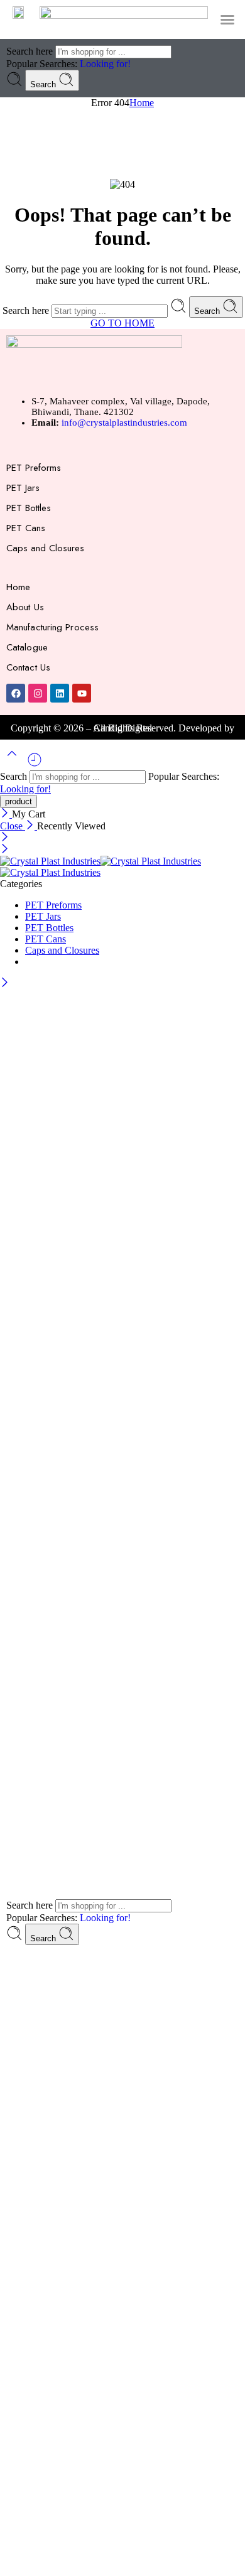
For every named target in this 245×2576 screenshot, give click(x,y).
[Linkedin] (60, 693)
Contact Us (28, 667)
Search (44, 84)
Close (13, 826)
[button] (227, 19)
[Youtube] (82, 693)
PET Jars (23, 488)
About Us (25, 607)
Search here (31, 51)
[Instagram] (38, 693)
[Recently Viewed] (35, 764)
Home (142, 103)
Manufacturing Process (52, 627)
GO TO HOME (122, 323)
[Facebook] (16, 693)
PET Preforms (34, 468)
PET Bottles (29, 508)
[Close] (6, 814)
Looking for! (105, 64)
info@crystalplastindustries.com (124, 423)
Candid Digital (123, 728)
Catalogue (27, 647)
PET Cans (26, 528)
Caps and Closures (45, 548)
